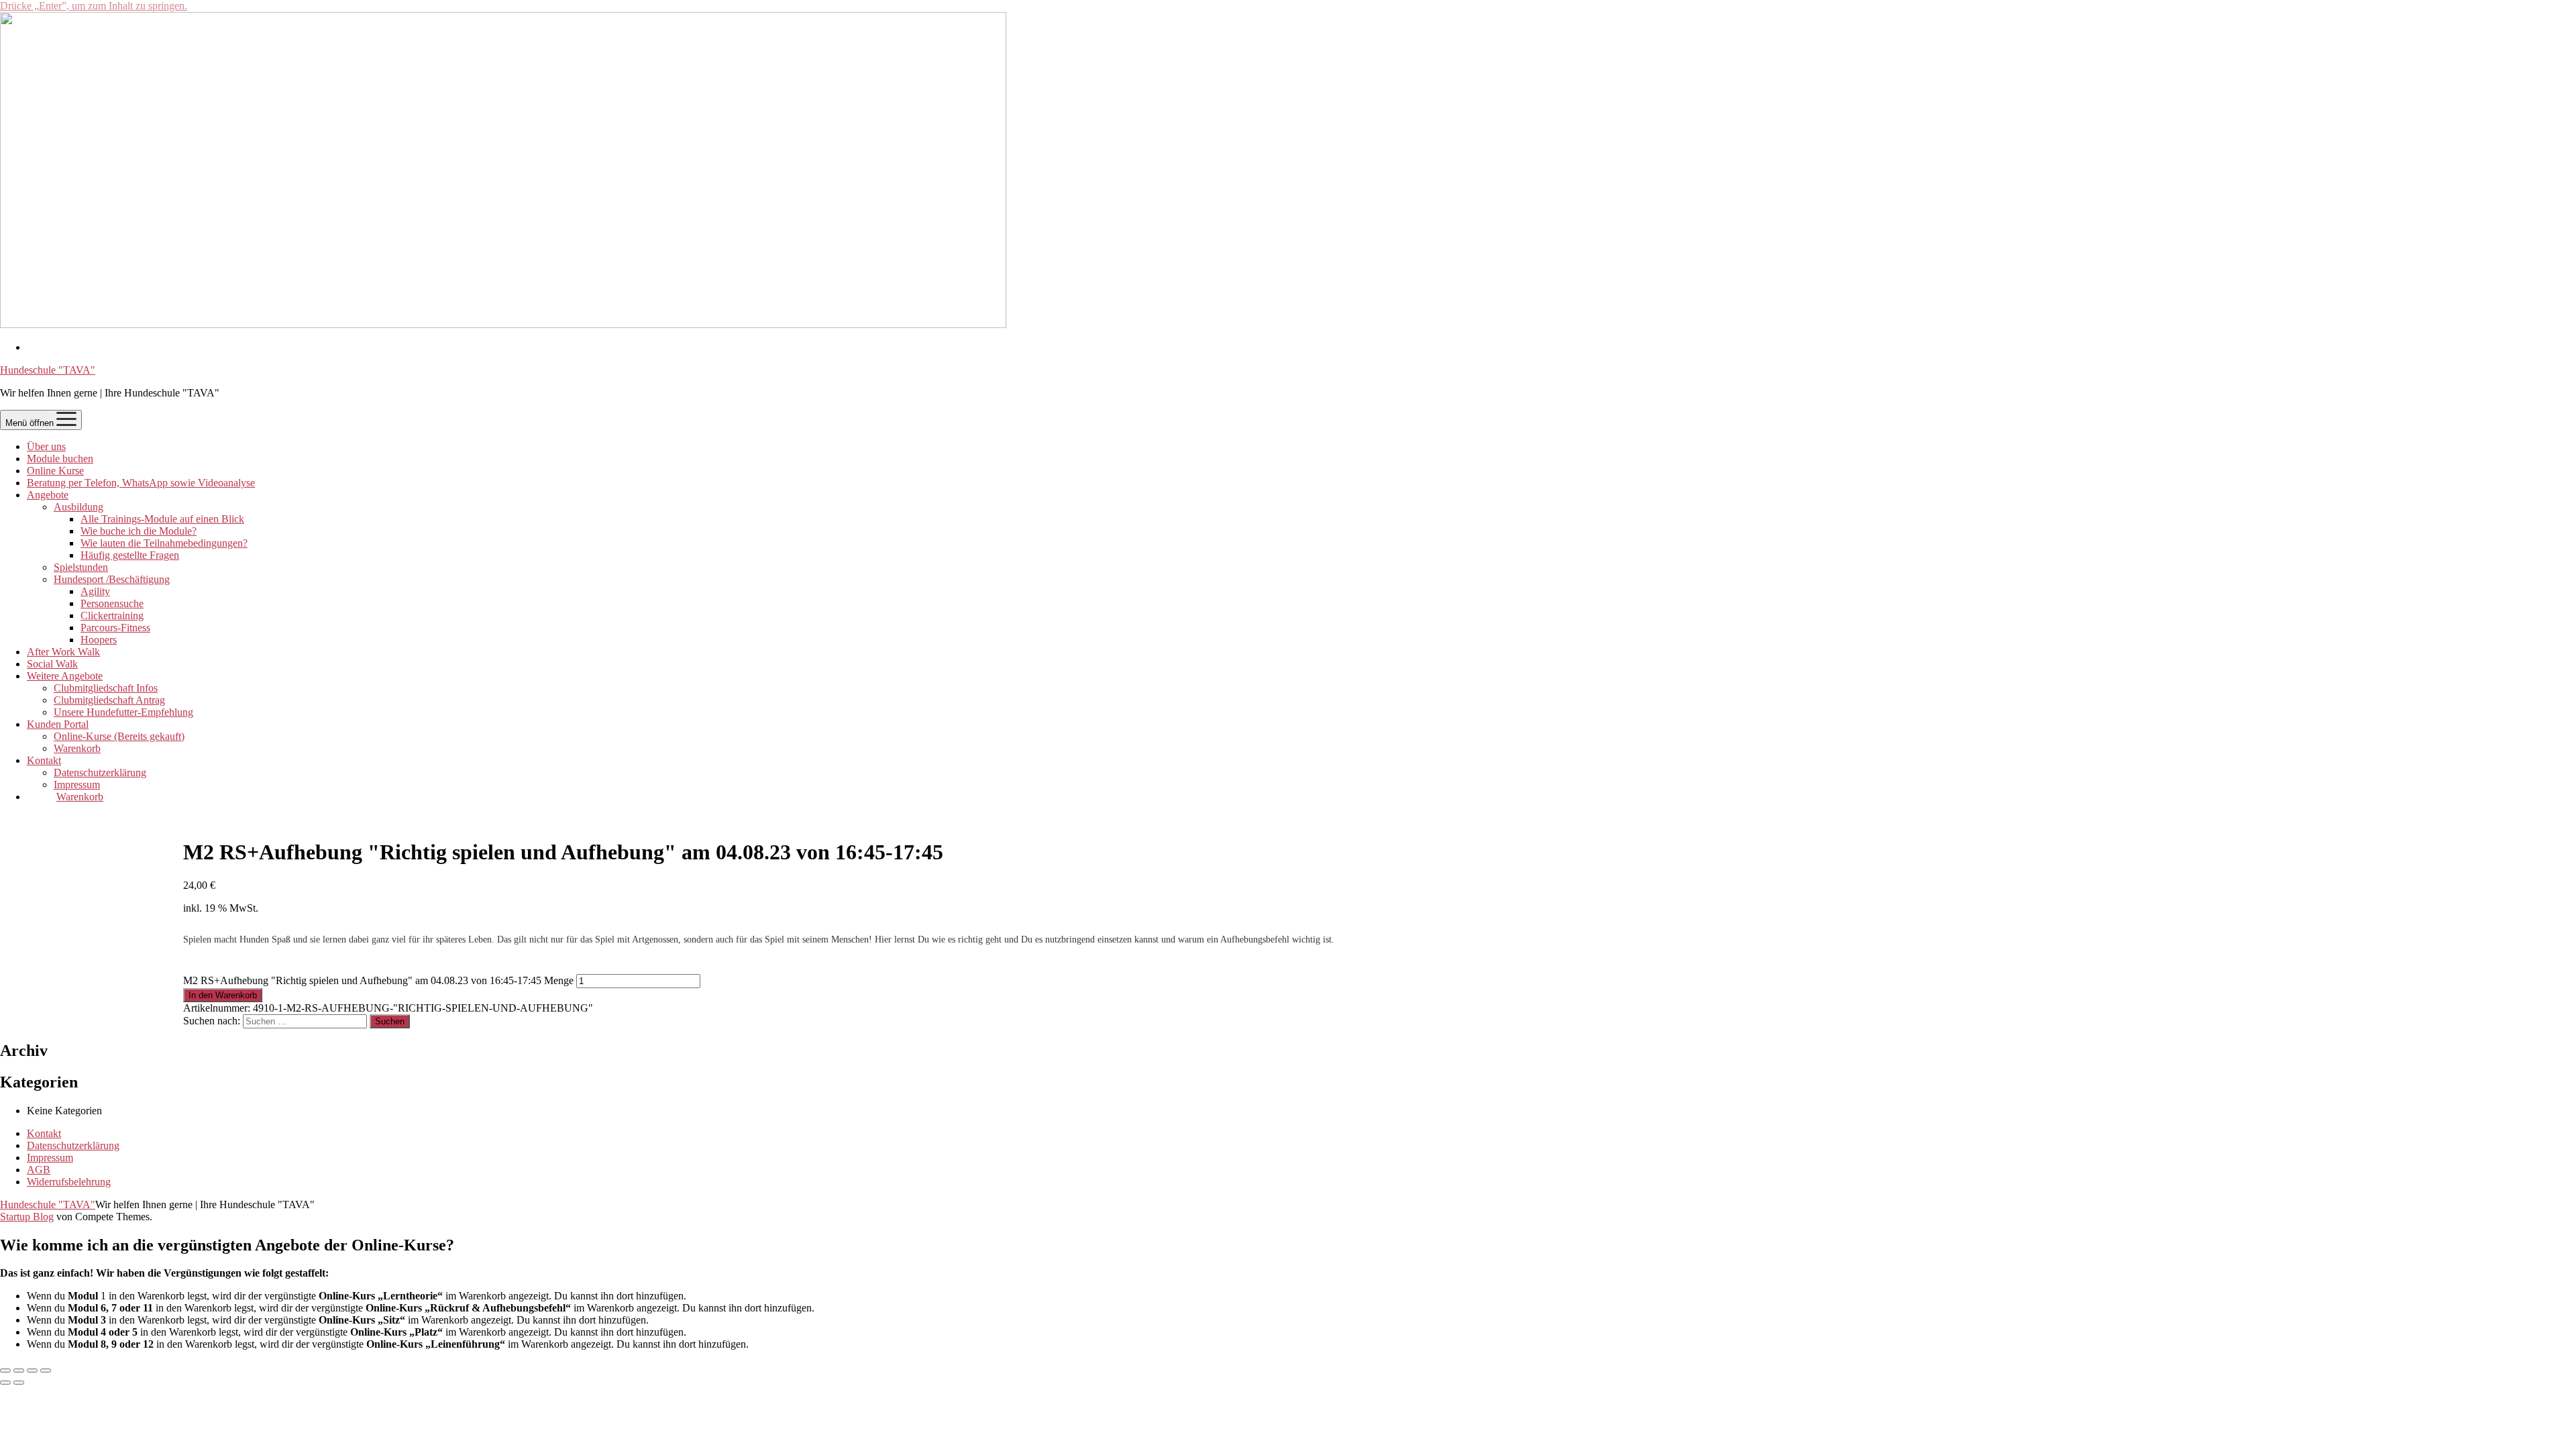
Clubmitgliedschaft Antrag (109, 700)
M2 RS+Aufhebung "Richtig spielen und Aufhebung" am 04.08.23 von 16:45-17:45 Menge (378, 980)
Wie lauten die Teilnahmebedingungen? (164, 543)
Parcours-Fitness (115, 628)
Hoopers (99, 640)
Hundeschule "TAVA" (48, 370)
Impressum (77, 785)
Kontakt (44, 760)
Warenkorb (77, 748)
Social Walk (52, 664)
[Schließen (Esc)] (46, 1371)
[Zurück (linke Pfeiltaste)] (5, 1383)
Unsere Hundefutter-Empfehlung (123, 712)
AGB (39, 1170)
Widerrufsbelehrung (69, 1182)
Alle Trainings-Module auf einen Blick (162, 519)
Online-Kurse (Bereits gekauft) (119, 736)
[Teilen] (32, 1371)
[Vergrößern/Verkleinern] (5, 1371)
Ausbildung (78, 507)
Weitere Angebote (65, 676)
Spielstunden (81, 567)
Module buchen (60, 459)
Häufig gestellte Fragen (130, 555)
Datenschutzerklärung (100, 772)
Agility (95, 591)
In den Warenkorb (223, 995)
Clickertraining (112, 615)
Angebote (48, 495)
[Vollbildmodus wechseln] (19, 1371)
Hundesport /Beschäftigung (112, 579)
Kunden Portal (58, 724)
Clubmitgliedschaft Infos (106, 688)
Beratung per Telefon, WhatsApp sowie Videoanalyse (141, 483)
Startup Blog (27, 1217)
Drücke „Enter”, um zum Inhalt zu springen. (94, 6)
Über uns (46, 446)
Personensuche (112, 603)
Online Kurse (55, 471)
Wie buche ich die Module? (139, 531)
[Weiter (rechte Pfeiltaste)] (19, 1383)
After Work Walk (63, 652)
